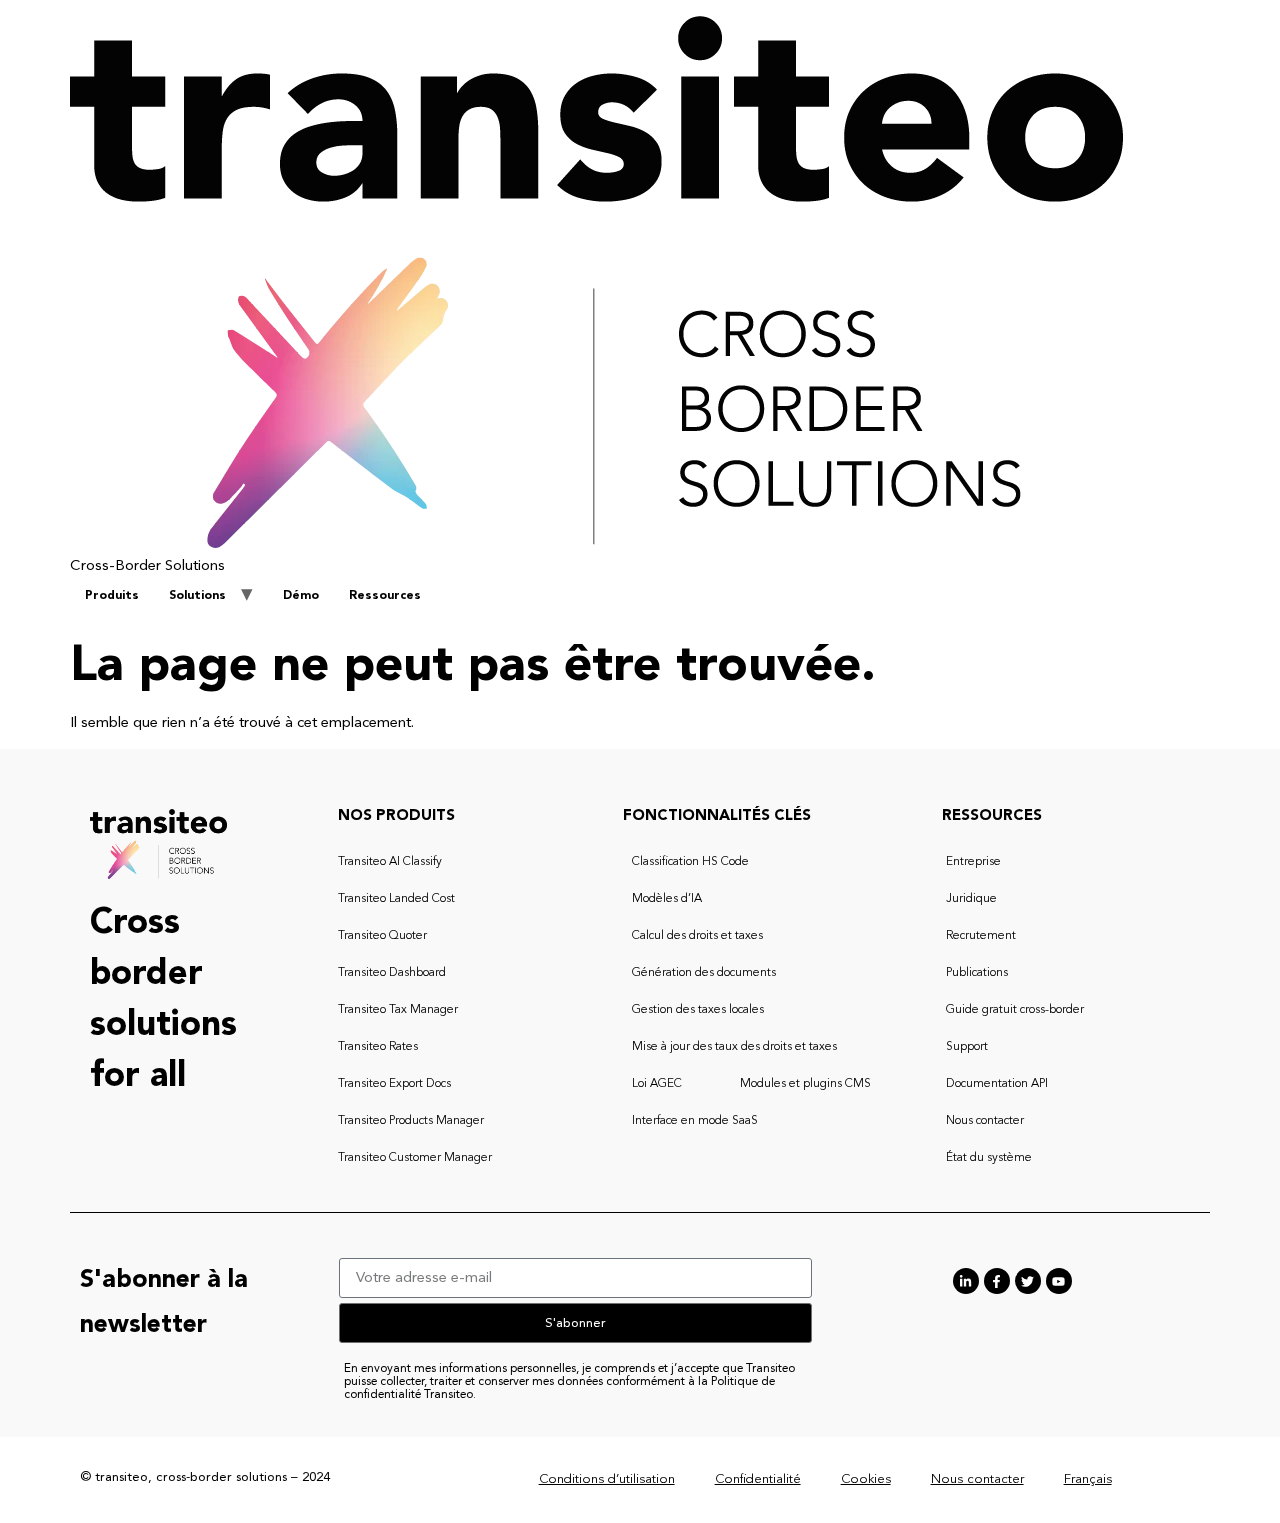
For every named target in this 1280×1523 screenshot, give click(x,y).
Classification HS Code (690, 862)
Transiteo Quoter (382, 936)
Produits (112, 596)
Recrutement (981, 936)
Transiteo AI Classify (390, 862)
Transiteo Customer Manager (415, 1158)
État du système (989, 1158)
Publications (977, 973)
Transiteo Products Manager (411, 1121)
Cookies (866, 1479)
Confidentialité (758, 1479)
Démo (301, 596)
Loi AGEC (657, 1084)
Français (1088, 1479)
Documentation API (997, 1084)
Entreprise (973, 862)
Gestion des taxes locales (698, 1010)
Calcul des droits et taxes (697, 936)
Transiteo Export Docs (394, 1084)
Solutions (197, 596)
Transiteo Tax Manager (398, 1010)
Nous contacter (985, 1121)
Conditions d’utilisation (607, 1479)
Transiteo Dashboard (392, 973)
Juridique (971, 899)
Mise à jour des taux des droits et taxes (734, 1047)
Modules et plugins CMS (805, 1084)
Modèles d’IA (667, 899)
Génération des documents (704, 973)
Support (967, 1047)
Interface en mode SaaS (695, 1121)
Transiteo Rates (378, 1047)
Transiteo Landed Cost (396, 899)
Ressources (385, 596)
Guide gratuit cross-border (1015, 1010)
